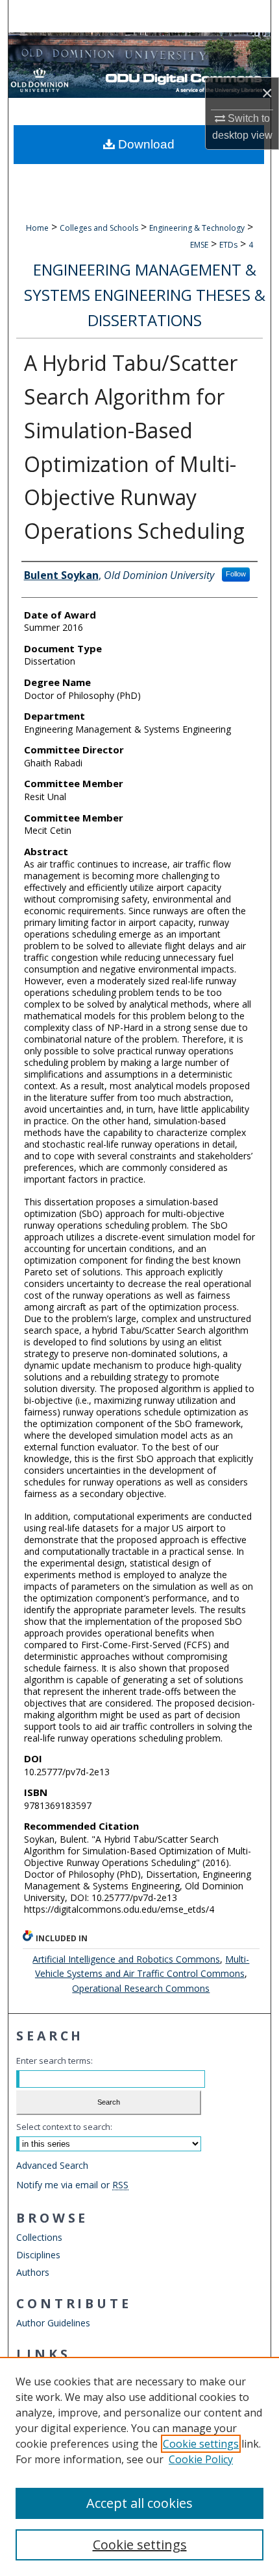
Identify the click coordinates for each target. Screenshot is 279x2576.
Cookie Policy (201, 2459)
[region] (139, 2466)
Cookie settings (201, 2444)
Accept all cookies (139, 2503)
